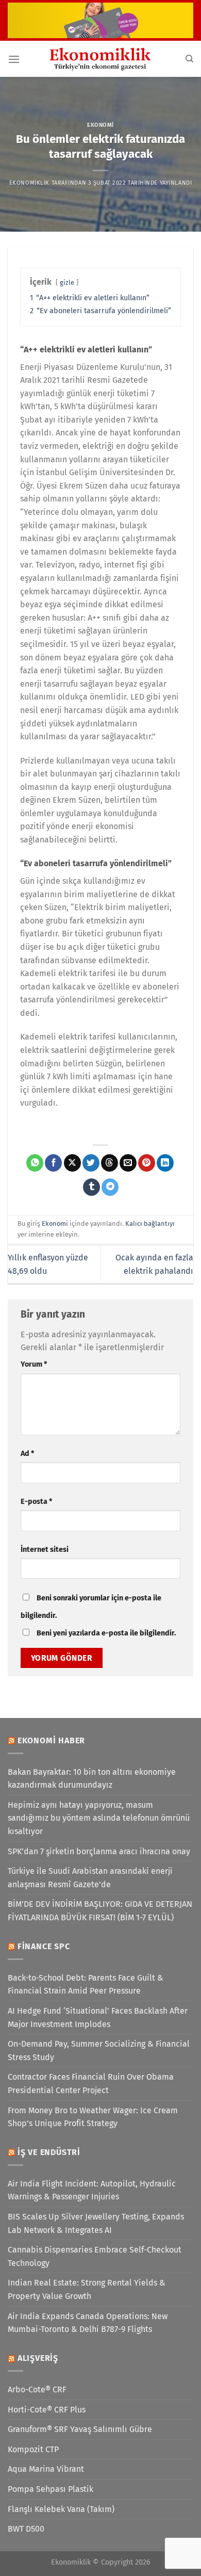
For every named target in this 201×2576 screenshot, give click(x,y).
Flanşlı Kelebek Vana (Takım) (61, 2509)
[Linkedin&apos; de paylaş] (165, 1163)
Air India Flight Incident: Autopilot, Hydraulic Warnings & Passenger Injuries (92, 2190)
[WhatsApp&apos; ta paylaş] (35, 1163)
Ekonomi (100, 125)
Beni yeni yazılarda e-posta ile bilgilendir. (106, 1633)
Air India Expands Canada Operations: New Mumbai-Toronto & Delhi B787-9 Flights (88, 2323)
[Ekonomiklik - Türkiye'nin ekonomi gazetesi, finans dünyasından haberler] (100, 59)
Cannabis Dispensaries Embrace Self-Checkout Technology (95, 2256)
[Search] (189, 59)
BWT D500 (26, 2529)
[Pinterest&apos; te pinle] (147, 1163)
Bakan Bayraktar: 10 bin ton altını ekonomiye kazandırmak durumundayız (92, 1779)
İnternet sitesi (45, 1550)
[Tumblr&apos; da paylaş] (91, 1187)
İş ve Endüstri (49, 2152)
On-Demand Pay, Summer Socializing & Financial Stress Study (99, 2051)
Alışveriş (38, 2358)
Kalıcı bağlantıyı (150, 1224)
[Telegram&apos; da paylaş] (110, 1187)
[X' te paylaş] (72, 1163)
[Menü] (14, 59)
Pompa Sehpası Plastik (51, 2489)
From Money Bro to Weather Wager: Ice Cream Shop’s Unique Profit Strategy (93, 2117)
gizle (67, 282)
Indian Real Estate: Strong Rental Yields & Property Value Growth (87, 2289)
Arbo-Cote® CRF (37, 2389)
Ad (27, 1454)
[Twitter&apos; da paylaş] (91, 1163)
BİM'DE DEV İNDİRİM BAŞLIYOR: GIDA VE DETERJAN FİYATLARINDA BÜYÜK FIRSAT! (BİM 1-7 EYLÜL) (100, 1911)
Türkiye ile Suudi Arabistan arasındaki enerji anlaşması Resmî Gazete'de (90, 1878)
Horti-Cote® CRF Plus (47, 2410)
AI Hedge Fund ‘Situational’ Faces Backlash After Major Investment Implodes (98, 2018)
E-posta (36, 1502)
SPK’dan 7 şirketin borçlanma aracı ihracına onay (99, 1851)
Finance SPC (44, 1946)
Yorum (34, 1364)
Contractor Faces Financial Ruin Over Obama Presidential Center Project (91, 2084)
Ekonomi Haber (51, 1740)
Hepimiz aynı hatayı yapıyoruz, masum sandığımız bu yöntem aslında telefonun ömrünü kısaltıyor (99, 1818)
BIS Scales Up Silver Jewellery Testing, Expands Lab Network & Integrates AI (96, 2223)
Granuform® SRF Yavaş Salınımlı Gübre (80, 2429)
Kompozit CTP (33, 2449)
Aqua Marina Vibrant (46, 2469)
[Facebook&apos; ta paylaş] (53, 1163)
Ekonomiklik (29, 183)
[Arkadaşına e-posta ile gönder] (128, 1163)
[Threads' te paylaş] (110, 1163)
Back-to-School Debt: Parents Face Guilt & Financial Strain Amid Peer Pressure (86, 1984)
